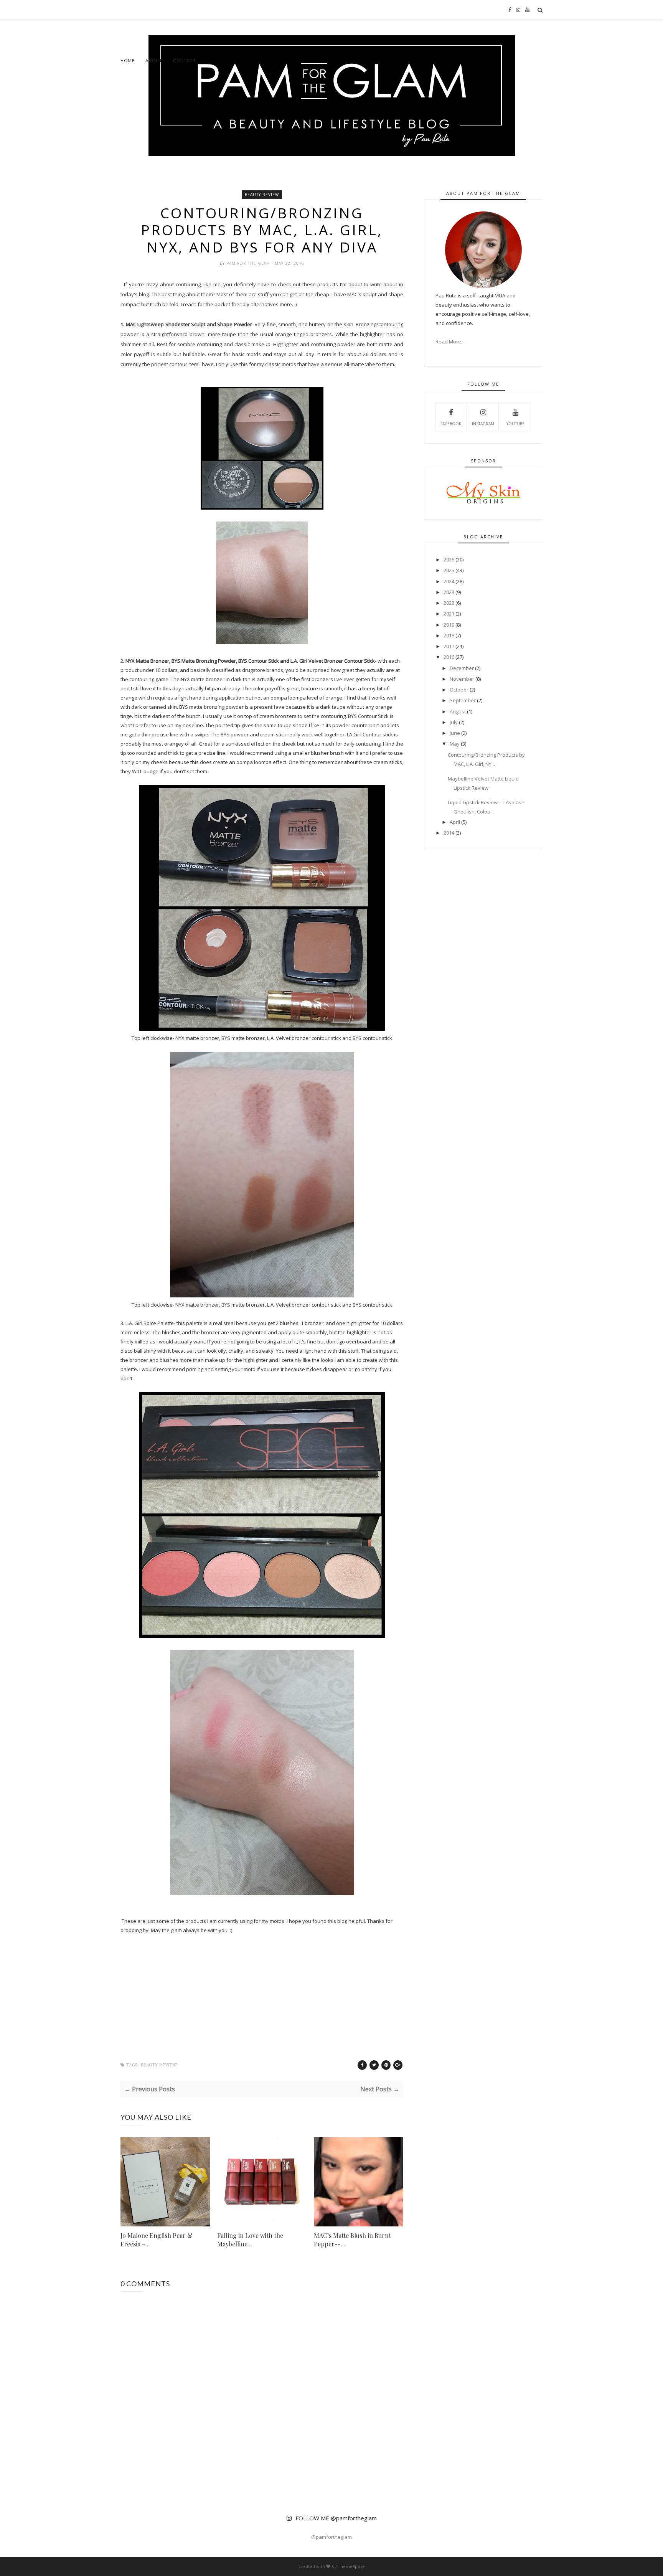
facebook (451, 424)
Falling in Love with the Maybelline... (250, 2240)
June (455, 733)
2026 (449, 559)
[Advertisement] (144, 24)
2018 (449, 635)
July (454, 722)
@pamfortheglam (331, 2537)
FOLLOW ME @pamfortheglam (336, 2518)
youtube (515, 424)
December (462, 668)
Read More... (450, 342)
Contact (185, 60)
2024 (449, 581)
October (459, 690)
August (458, 711)
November (462, 679)
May (455, 744)
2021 (449, 614)
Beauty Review (262, 195)
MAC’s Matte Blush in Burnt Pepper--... (352, 2240)
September (463, 700)
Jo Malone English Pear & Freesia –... (157, 2240)
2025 (449, 570)
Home (128, 60)
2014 (449, 833)
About (154, 60)
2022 (449, 603)
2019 (449, 625)
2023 (449, 592)
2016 (449, 657)
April (455, 822)
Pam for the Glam (249, 263)
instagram (483, 424)
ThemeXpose (351, 2566)
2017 (449, 646)
